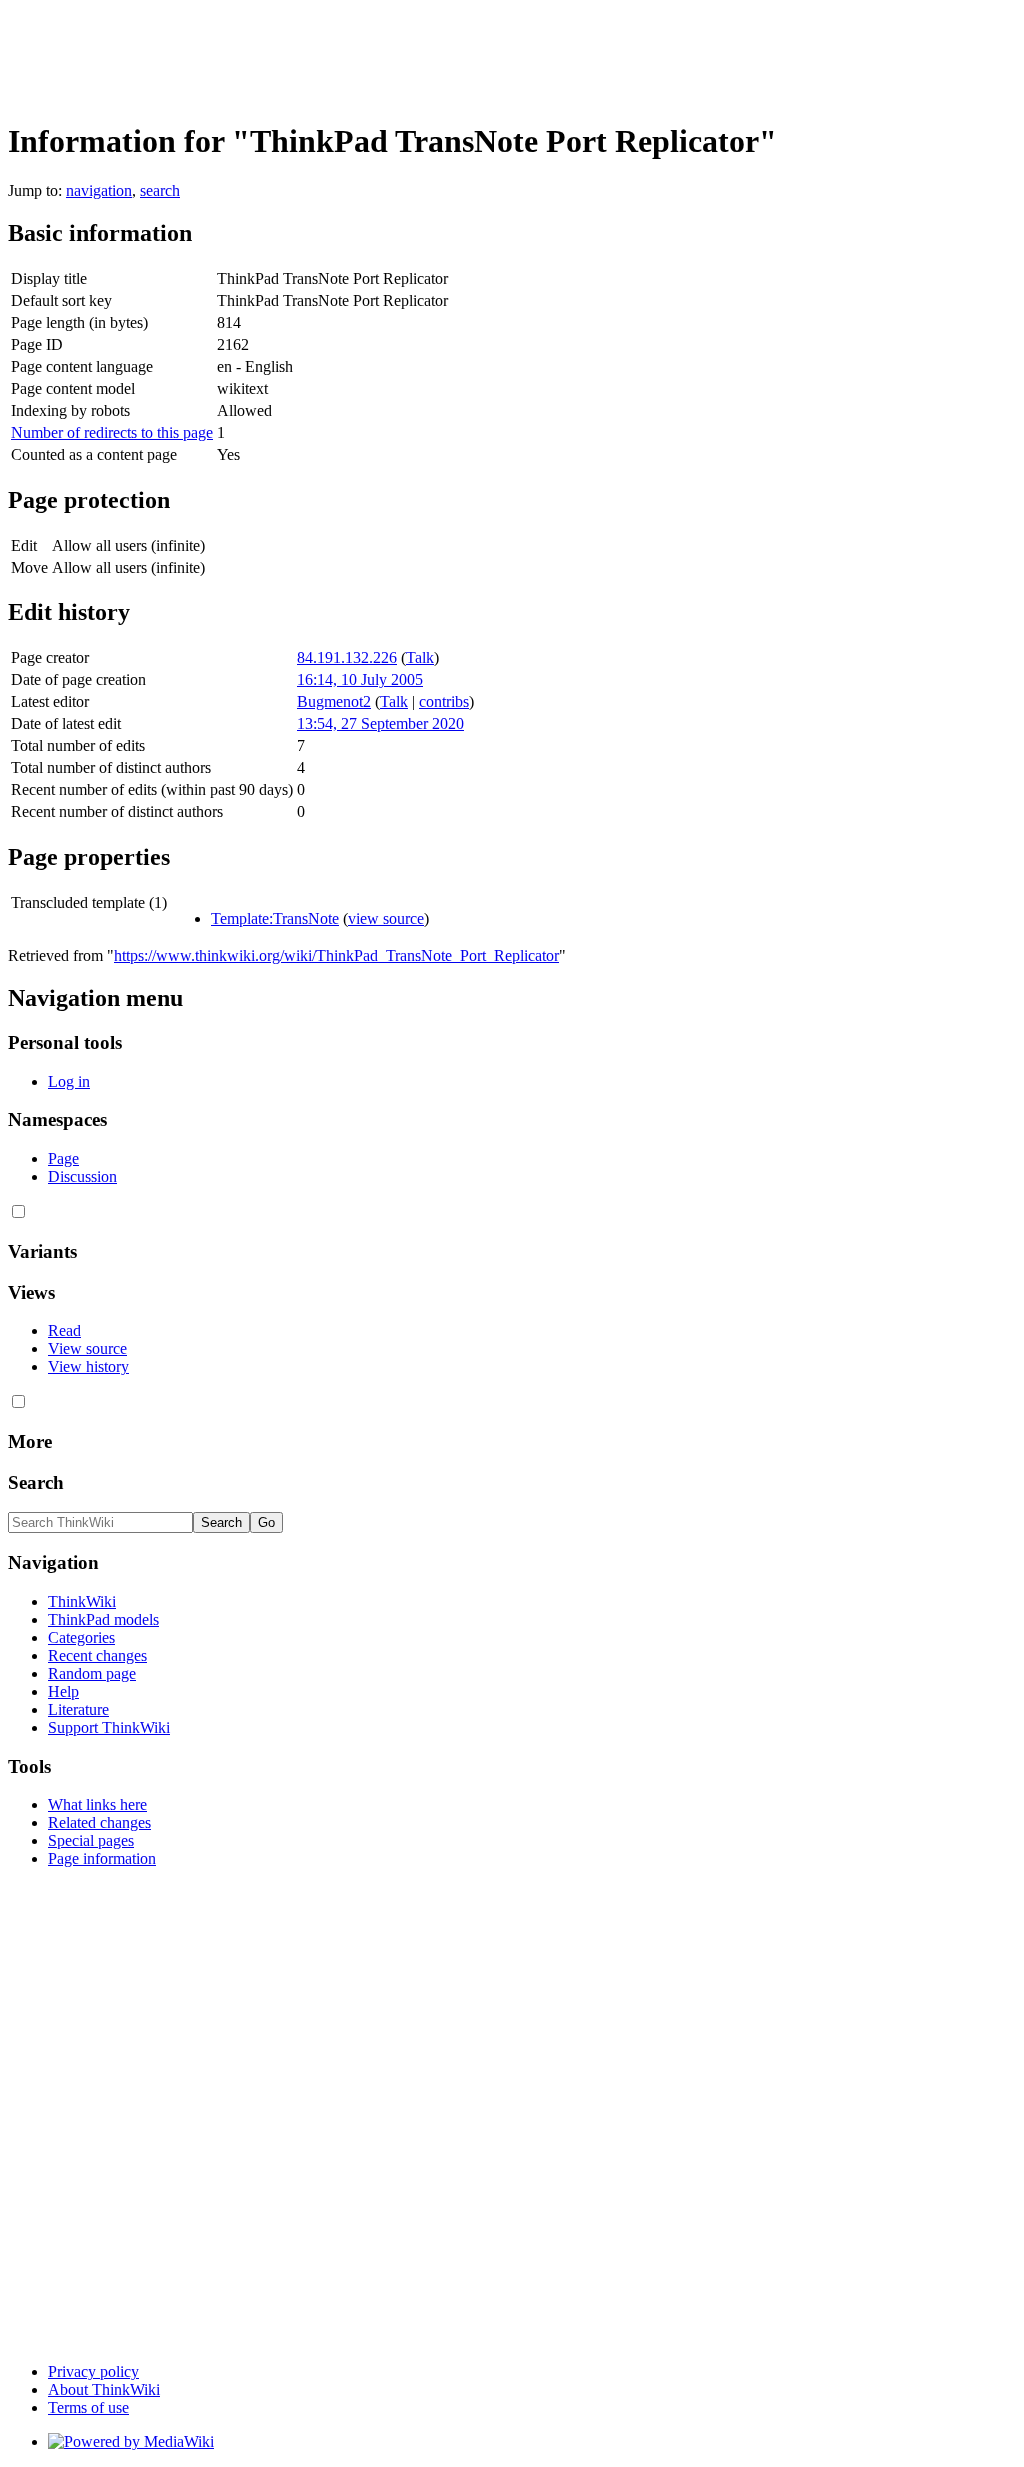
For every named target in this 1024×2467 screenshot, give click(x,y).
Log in (69, 1081)
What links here (97, 1804)
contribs (444, 701)
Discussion (82, 1176)
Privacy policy (93, 2371)
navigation (99, 190)
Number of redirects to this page (112, 432)
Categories (81, 1637)
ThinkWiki (82, 1601)
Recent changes (97, 1655)
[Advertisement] (372, 53)
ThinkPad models (103, 1619)
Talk (420, 657)
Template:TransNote (275, 918)
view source (386, 918)
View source (87, 1348)
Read (64, 1330)
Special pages (91, 1840)
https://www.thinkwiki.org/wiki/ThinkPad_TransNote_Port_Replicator (336, 955)
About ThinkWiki (104, 2389)
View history (88, 1366)
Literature (78, 1709)
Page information (102, 1858)
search (160, 190)
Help (63, 1691)
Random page (92, 1673)
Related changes (99, 1822)
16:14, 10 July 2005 (360, 679)
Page (63, 1158)
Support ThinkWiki (109, 1727)
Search (36, 1482)
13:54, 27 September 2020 (380, 723)
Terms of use (88, 2407)
